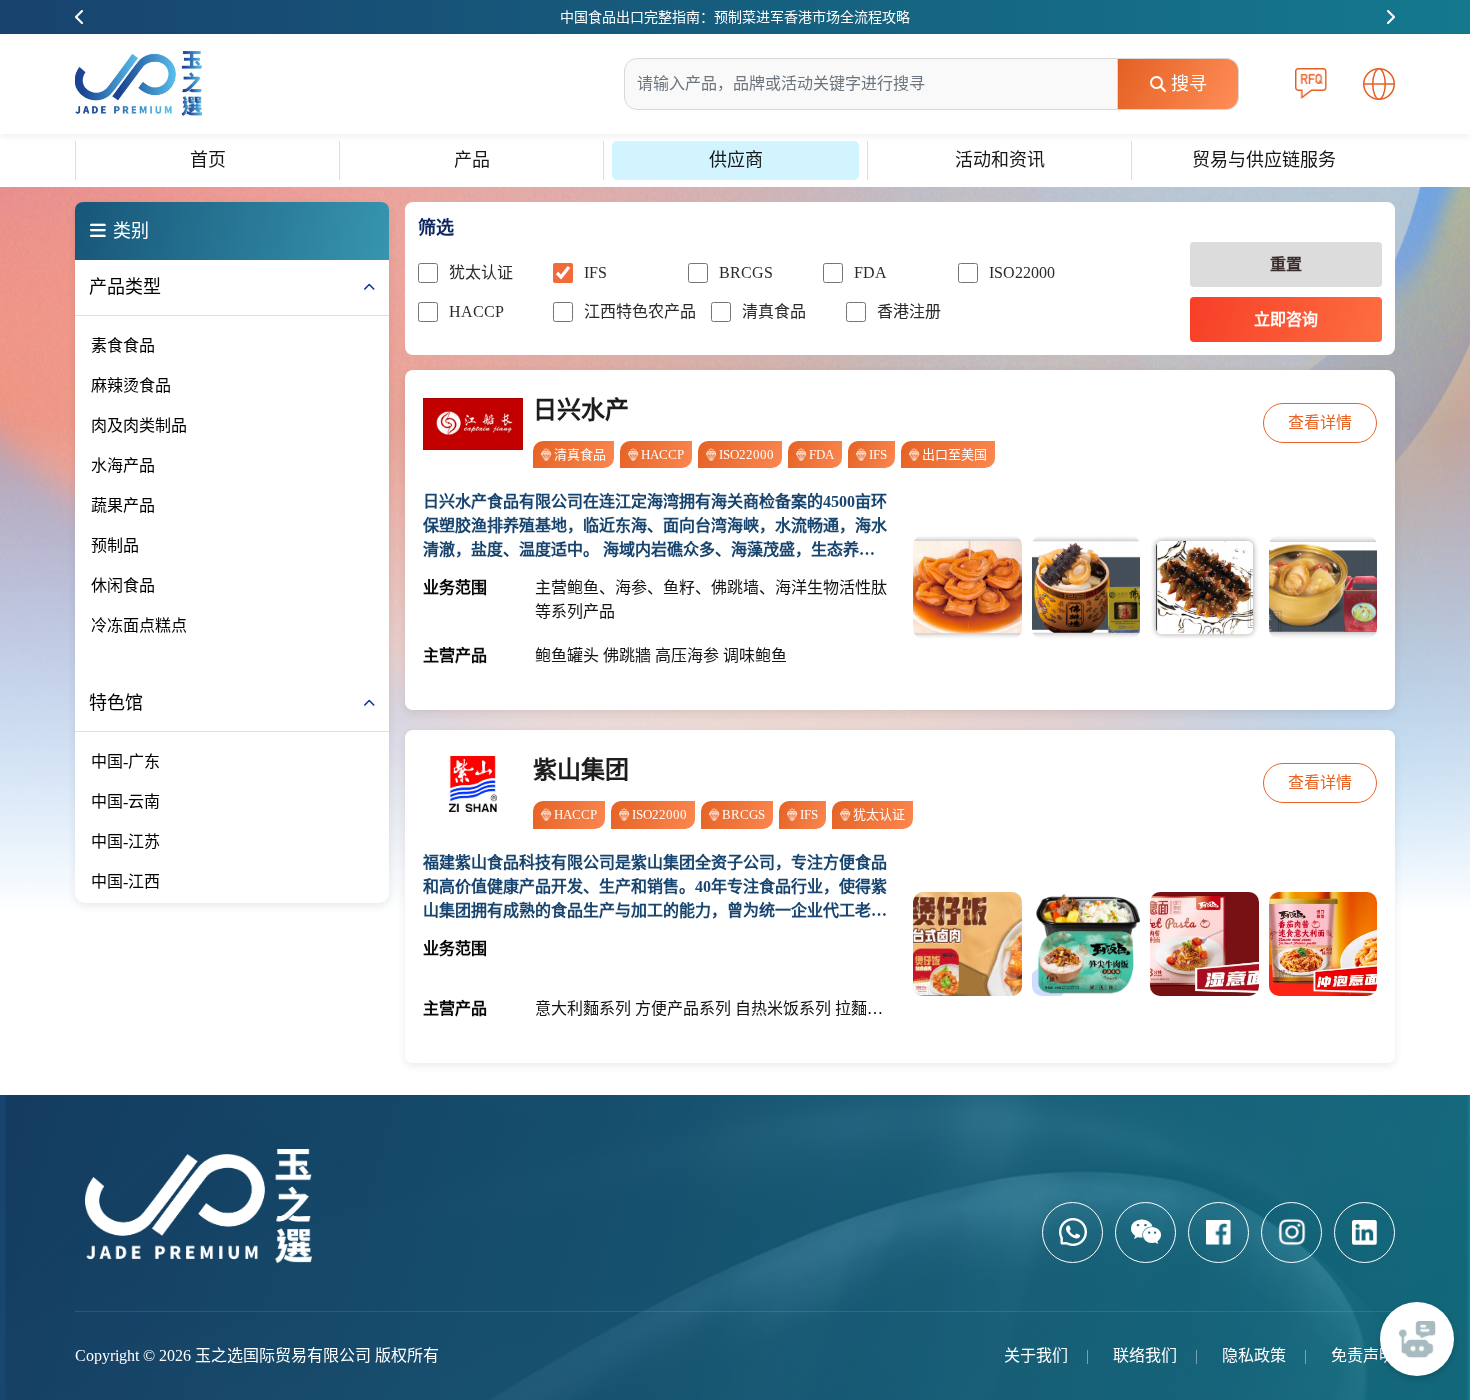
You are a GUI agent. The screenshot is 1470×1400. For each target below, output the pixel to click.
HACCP (476, 311)
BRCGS (746, 272)
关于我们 (1036, 1355)
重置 (1286, 264)
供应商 (736, 160)
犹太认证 (481, 272)
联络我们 (1145, 1355)
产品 (472, 160)
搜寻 (1189, 84)
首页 (208, 160)
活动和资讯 (1000, 160)
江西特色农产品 (640, 311)
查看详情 (1320, 422)
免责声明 (1363, 1355)
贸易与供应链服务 (1264, 160)
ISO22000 (1022, 272)
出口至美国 (954, 454)
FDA (870, 272)
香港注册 (909, 311)
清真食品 (774, 311)
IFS (595, 272)
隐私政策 (1254, 1355)
